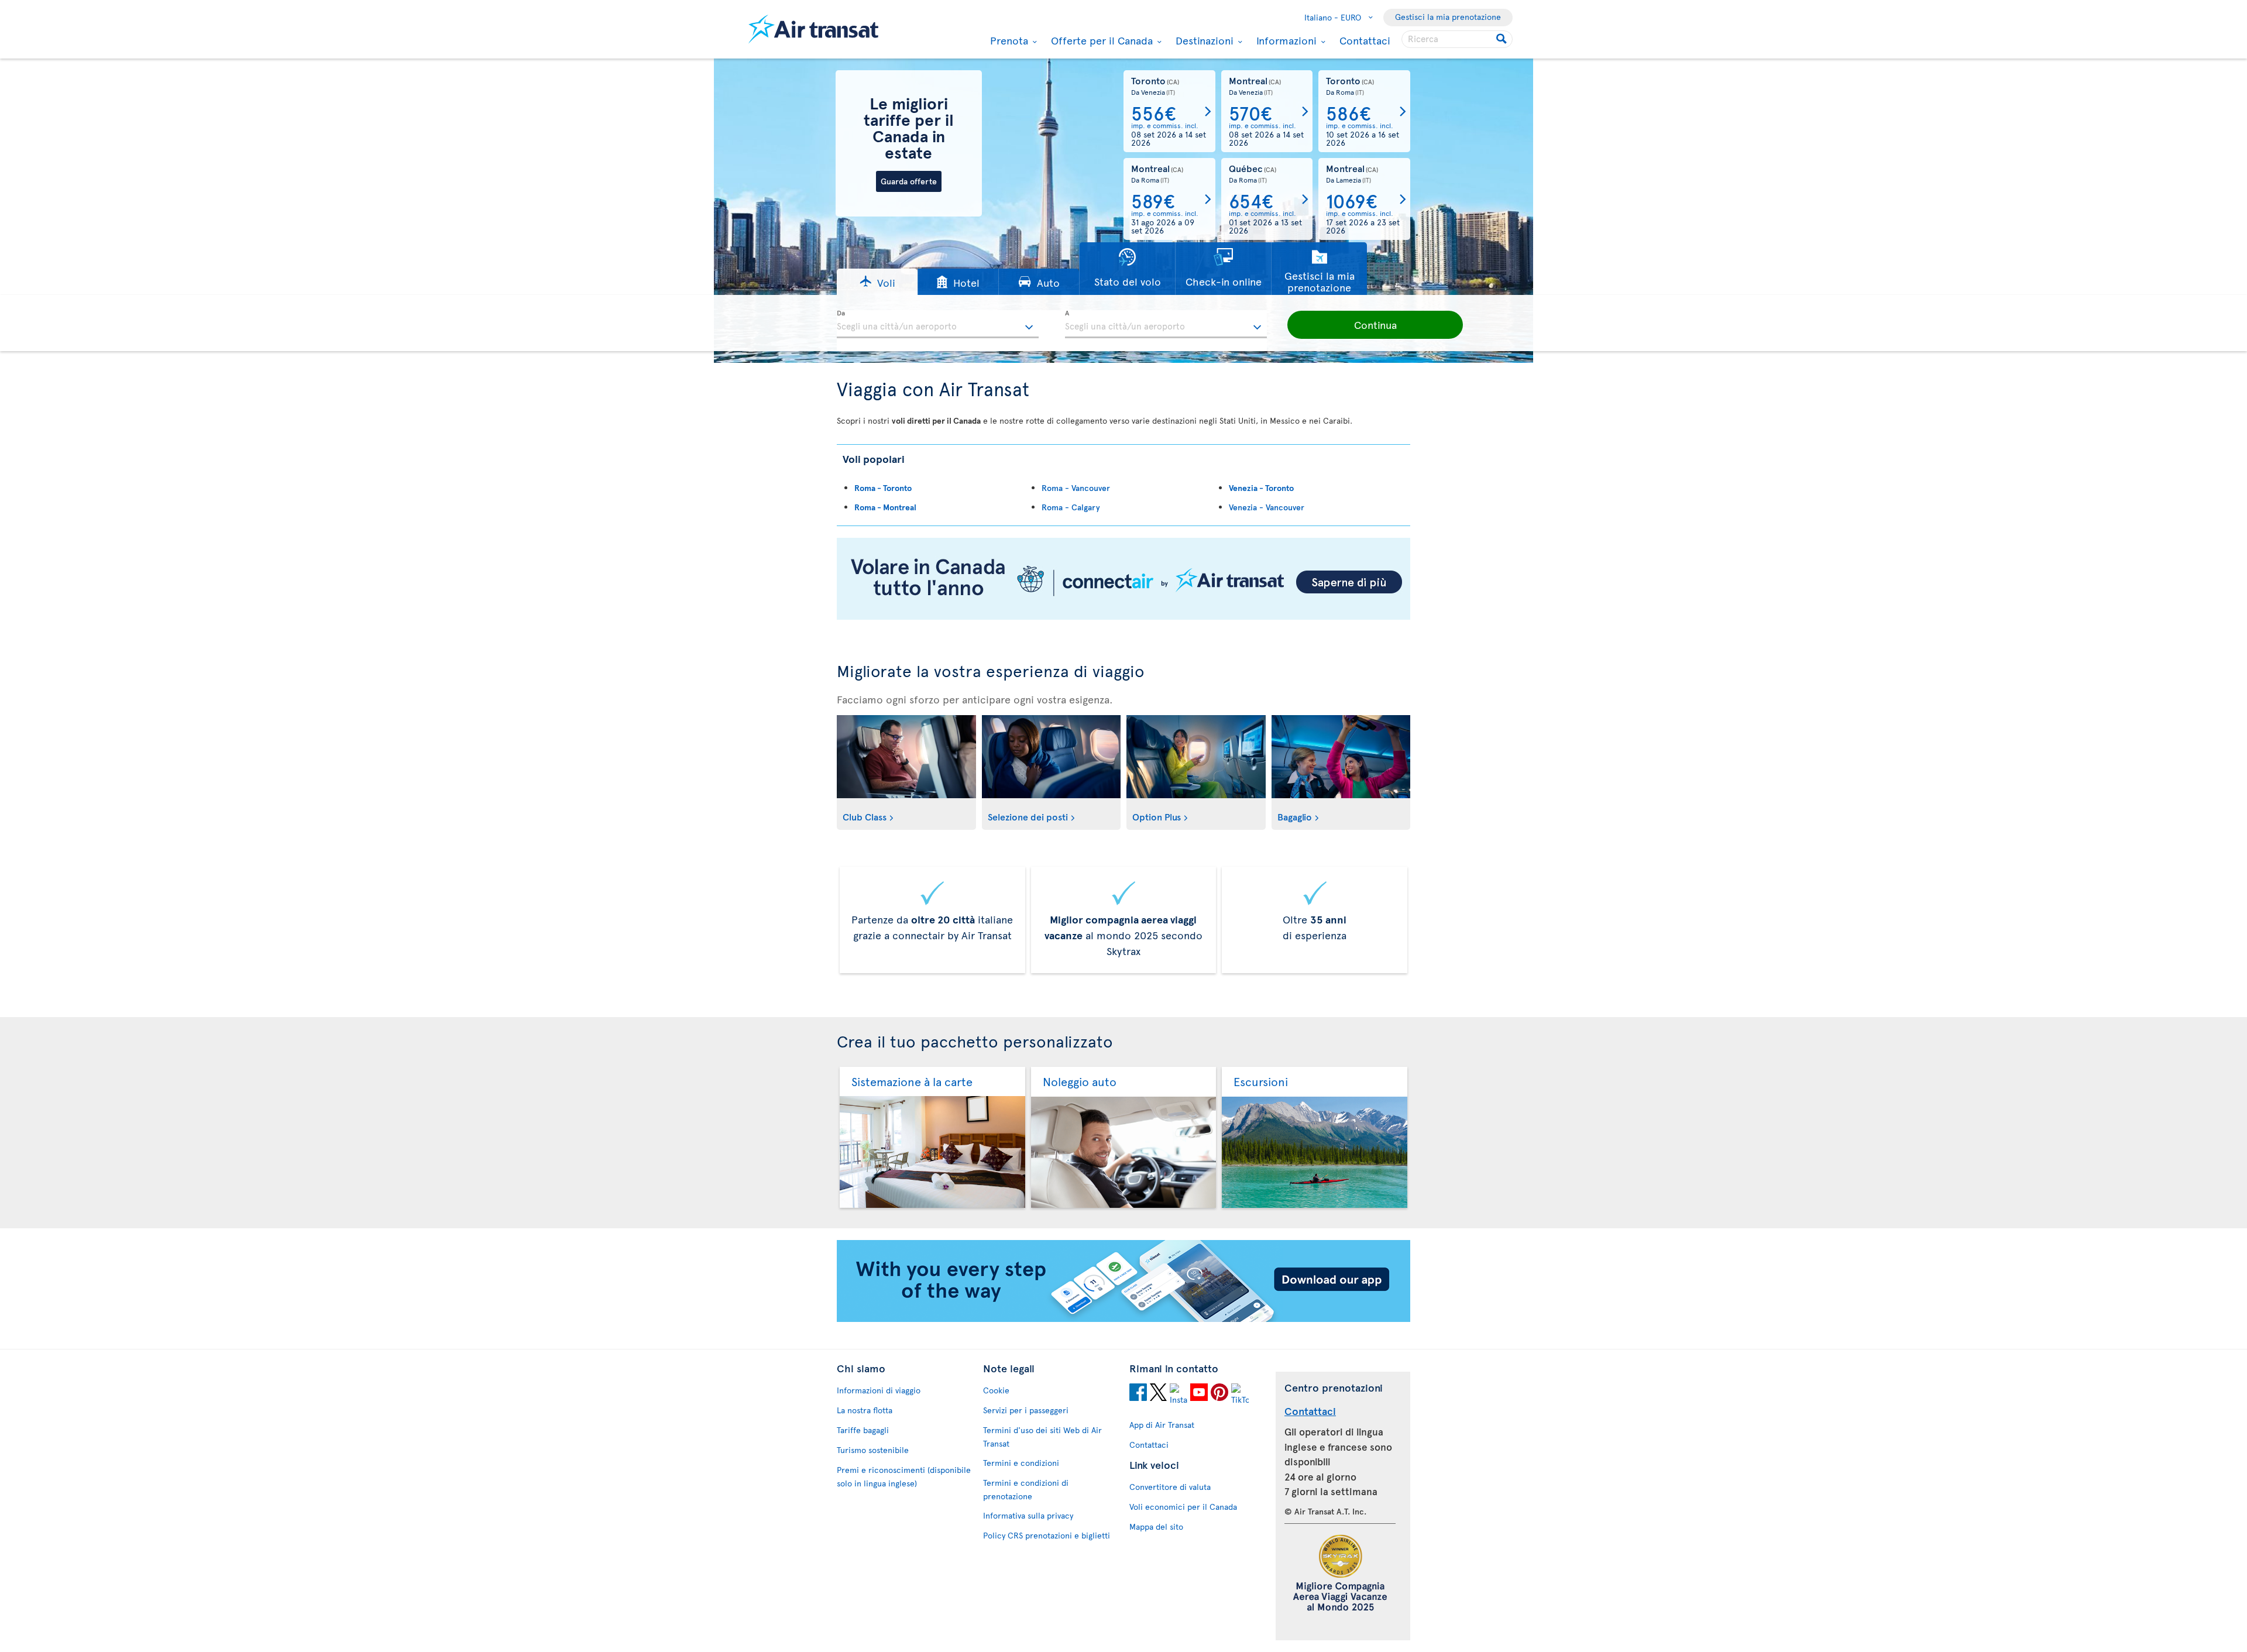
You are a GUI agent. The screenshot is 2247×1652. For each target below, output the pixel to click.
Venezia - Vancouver (1267, 507)
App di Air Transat (1162, 1425)
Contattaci (1365, 40)
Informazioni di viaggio (879, 1390)
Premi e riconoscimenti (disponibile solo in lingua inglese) (904, 1476)
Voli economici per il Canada (1183, 1507)
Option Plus (1157, 816)
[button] (877, 282)
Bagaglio (1295, 816)
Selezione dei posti (1028, 816)
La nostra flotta (865, 1410)
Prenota (1008, 40)
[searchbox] (1457, 39)
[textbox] (938, 324)
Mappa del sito (1156, 1526)
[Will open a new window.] (1138, 1394)
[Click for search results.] (1502, 39)
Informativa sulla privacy (1028, 1515)
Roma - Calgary (1071, 507)
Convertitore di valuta (1170, 1487)
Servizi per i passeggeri (1026, 1410)
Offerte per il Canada (1100, 40)
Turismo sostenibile (873, 1450)
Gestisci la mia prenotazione (1448, 17)
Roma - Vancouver (1076, 488)
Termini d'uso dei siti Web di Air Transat (1042, 1437)
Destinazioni (1203, 40)
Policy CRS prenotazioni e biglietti (1047, 1535)
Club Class (865, 816)
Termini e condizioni (1021, 1463)
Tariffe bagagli (863, 1430)
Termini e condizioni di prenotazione (1026, 1489)
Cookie (996, 1390)
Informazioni (1285, 40)
